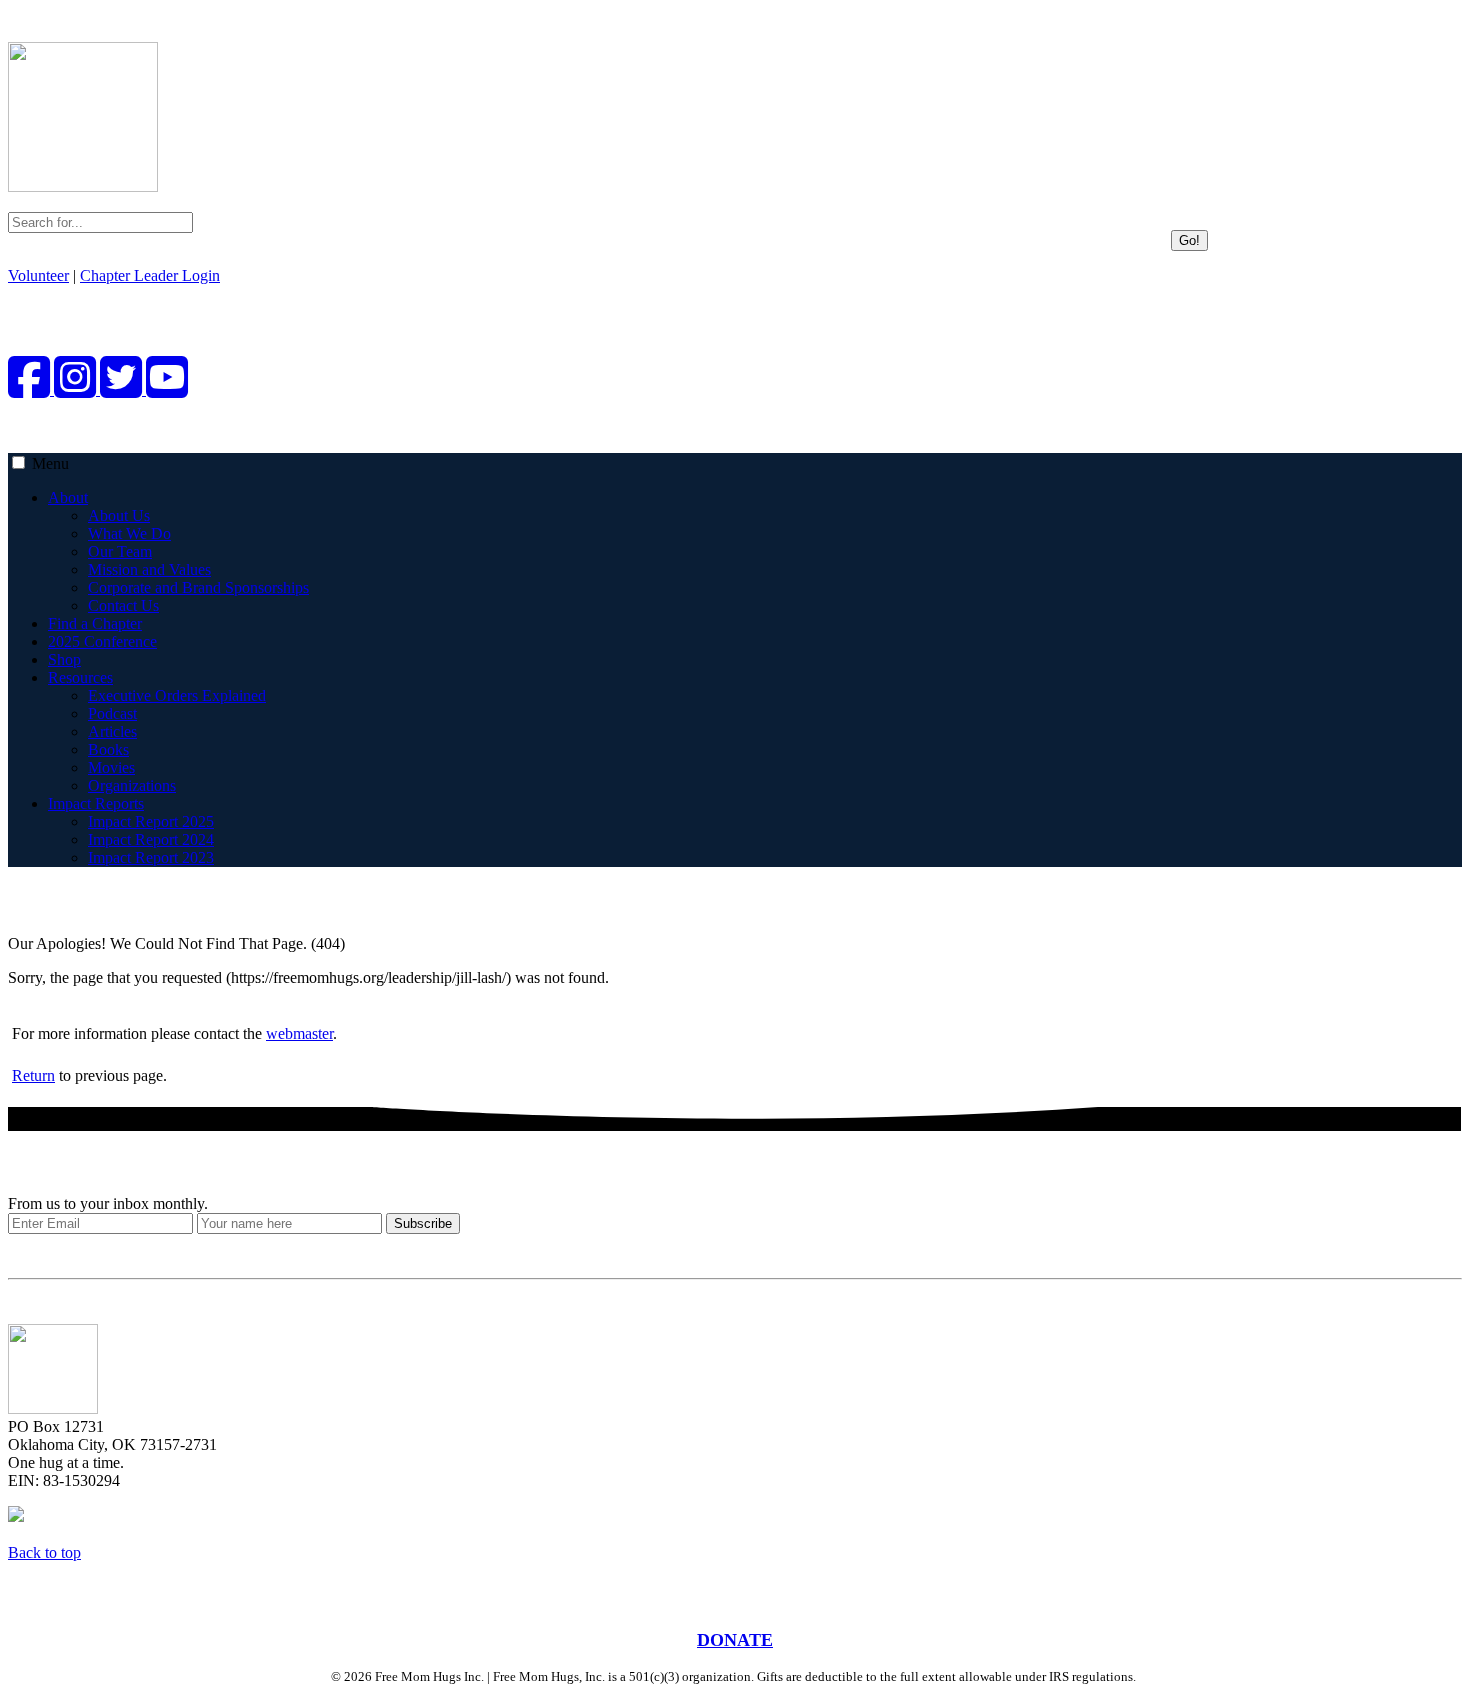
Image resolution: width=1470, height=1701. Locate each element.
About (68, 497)
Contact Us (123, 605)
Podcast (112, 713)
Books (108, 749)
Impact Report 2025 (151, 821)
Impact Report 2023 (151, 857)
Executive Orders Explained (177, 695)
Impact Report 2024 (151, 839)
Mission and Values (149, 569)
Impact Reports (96, 803)
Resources (80, 677)
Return (33, 1075)
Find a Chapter (95, 623)
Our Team (120, 551)
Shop (64, 659)
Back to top (44, 1552)
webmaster (299, 1033)
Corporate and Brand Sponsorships (198, 587)
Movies (111, 767)
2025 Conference (102, 641)
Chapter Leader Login (150, 275)
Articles (112, 731)
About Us (119, 515)
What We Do (129, 533)
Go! (1189, 240)
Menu (50, 463)
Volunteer (38, 275)
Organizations (132, 785)
